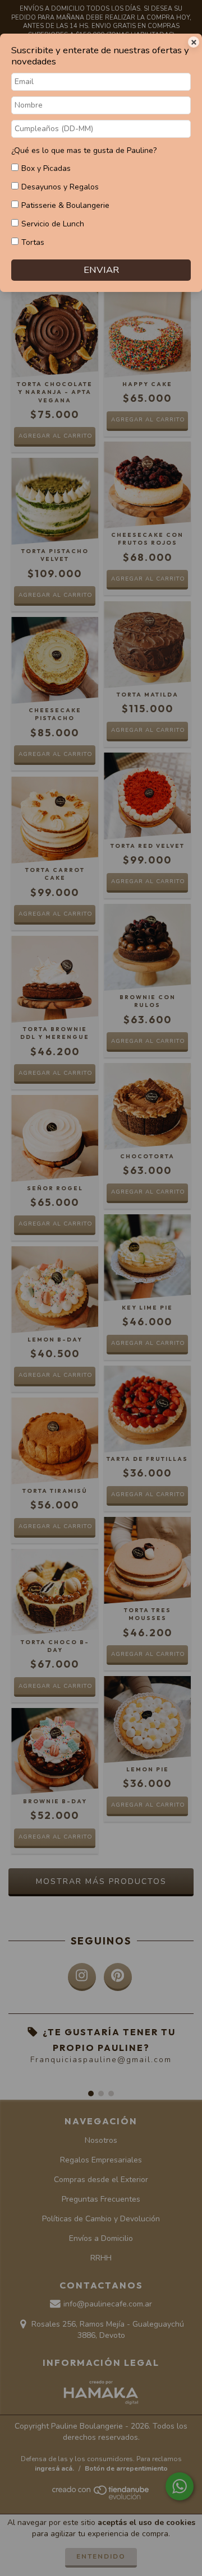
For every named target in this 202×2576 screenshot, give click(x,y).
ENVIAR (101, 270)
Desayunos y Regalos (60, 187)
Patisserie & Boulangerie (65, 205)
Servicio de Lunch (53, 224)
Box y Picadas (46, 168)
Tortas (33, 242)
